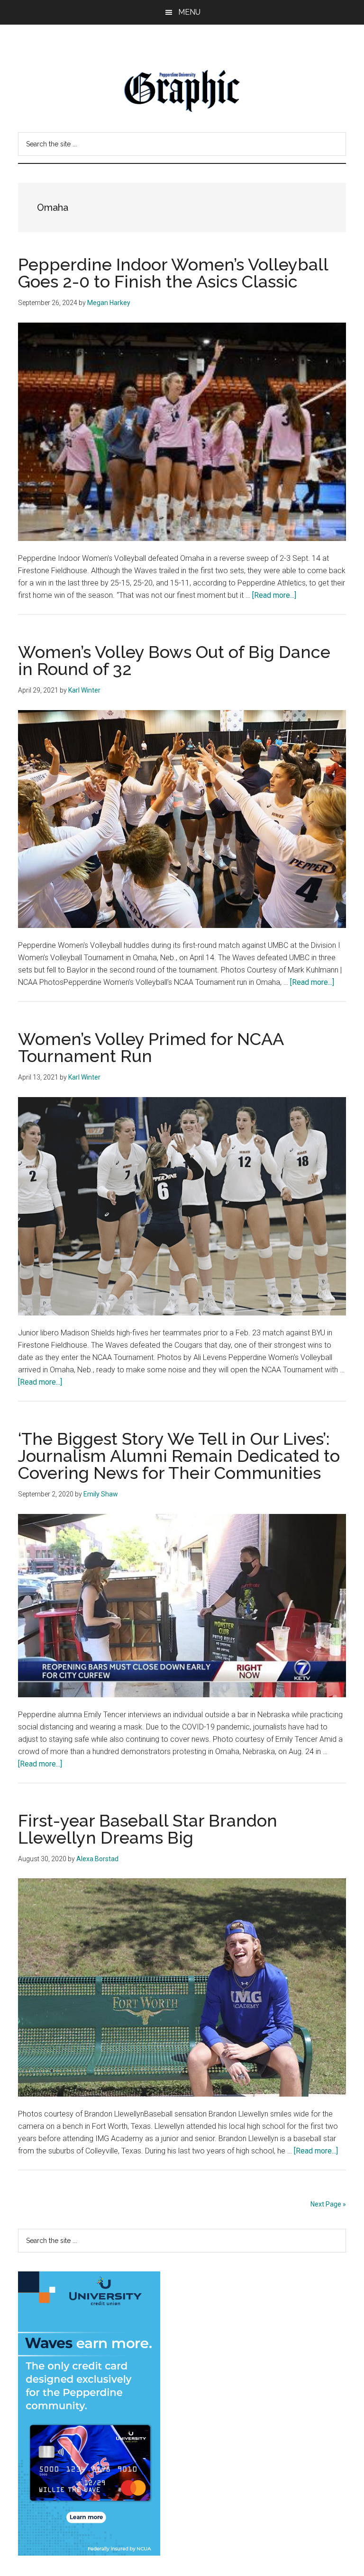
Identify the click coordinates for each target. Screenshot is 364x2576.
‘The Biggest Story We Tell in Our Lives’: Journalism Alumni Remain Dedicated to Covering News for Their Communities (179, 1456)
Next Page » (328, 2204)
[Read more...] (274, 595)
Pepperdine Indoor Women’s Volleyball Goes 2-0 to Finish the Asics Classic (173, 273)
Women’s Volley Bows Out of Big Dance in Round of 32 (174, 660)
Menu (189, 12)
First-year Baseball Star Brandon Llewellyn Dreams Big (148, 1829)
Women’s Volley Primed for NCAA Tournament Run (151, 1047)
